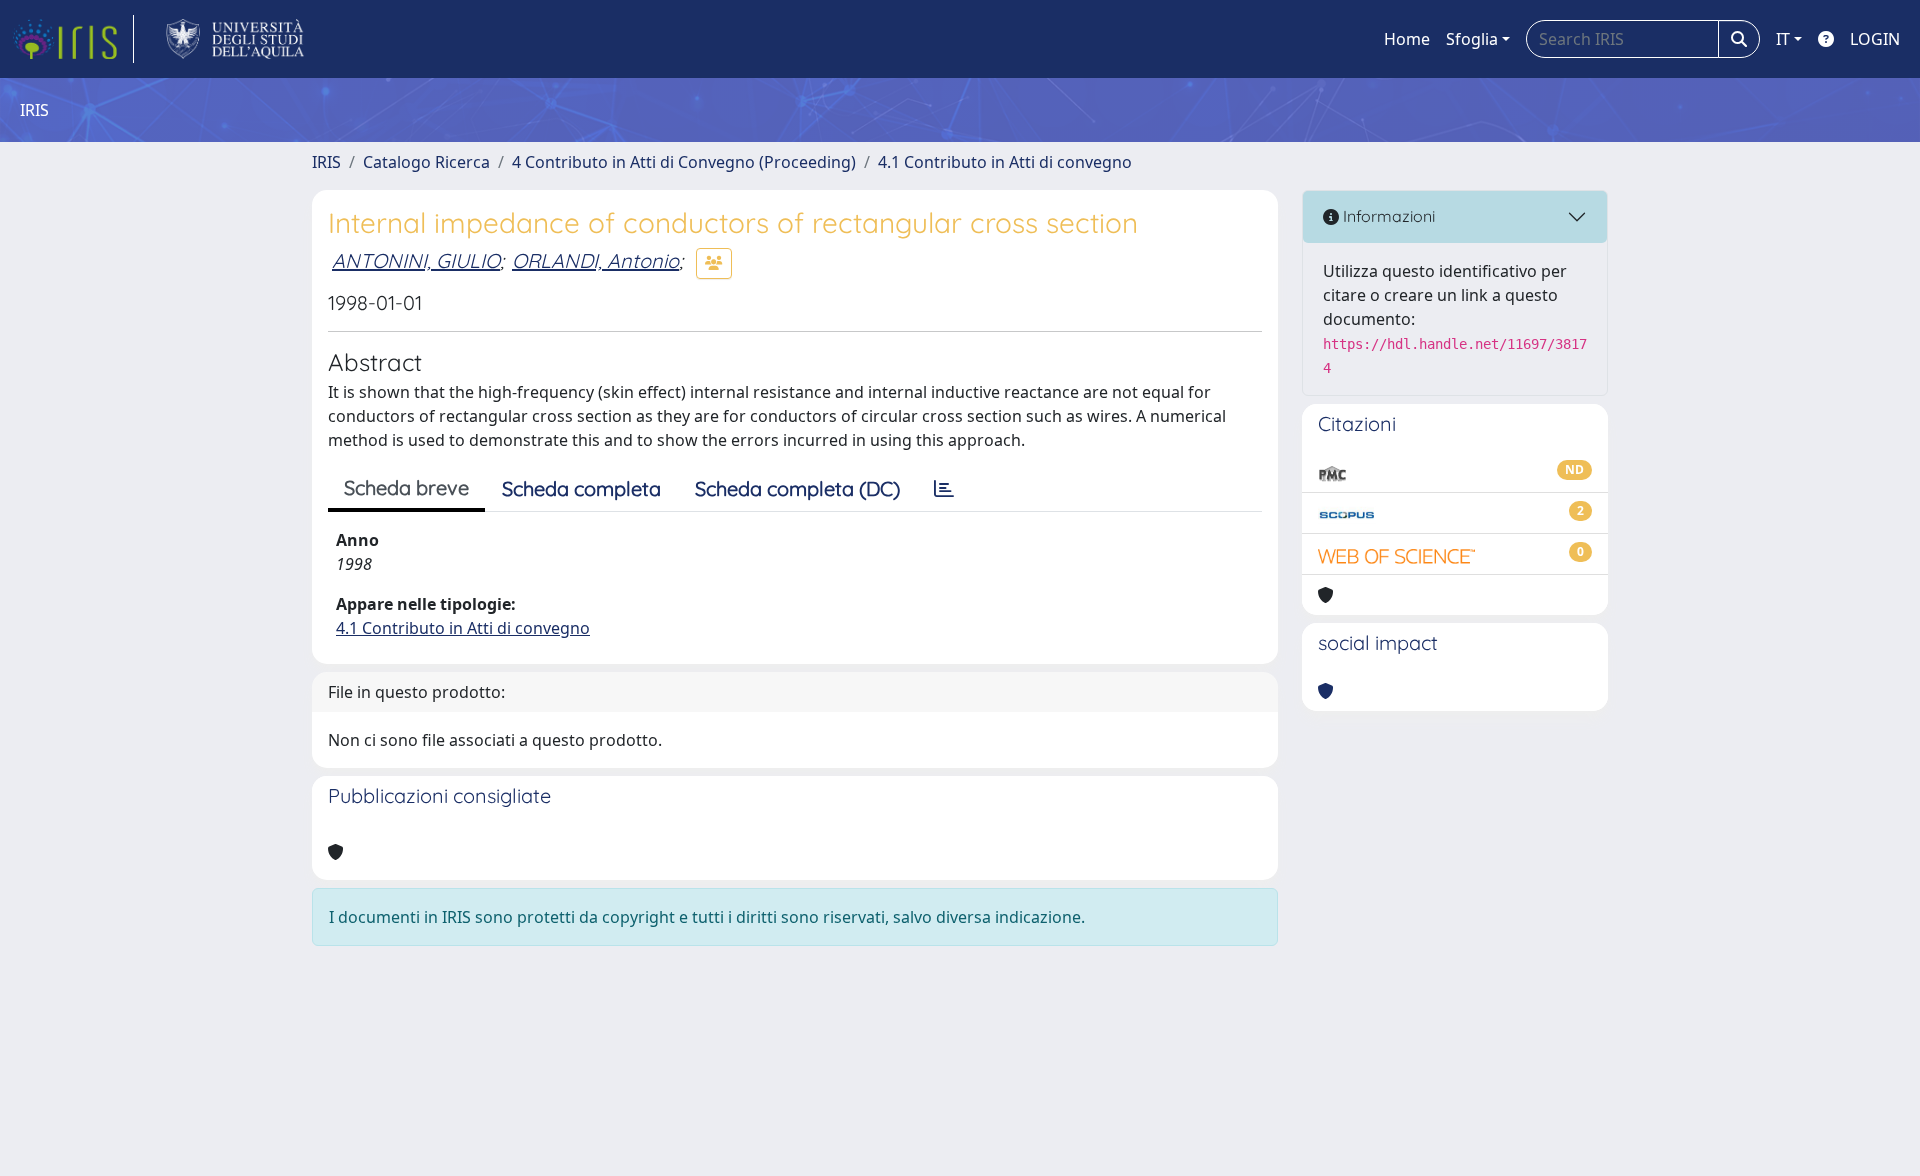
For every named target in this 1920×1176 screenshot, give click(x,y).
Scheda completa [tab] (581, 488)
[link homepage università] (235, 39)
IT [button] (1783, 39)
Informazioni (1387, 216)
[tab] (944, 489)
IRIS (326, 162)
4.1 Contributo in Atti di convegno (1005, 162)
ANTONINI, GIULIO (416, 260)
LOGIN (1875, 39)
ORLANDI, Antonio (595, 260)
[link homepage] (73, 39)
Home (1407, 39)
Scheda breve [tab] (406, 487)
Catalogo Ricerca (426, 162)
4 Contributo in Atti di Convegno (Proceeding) (684, 162)
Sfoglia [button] (1472, 39)
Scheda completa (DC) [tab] (797, 488)
